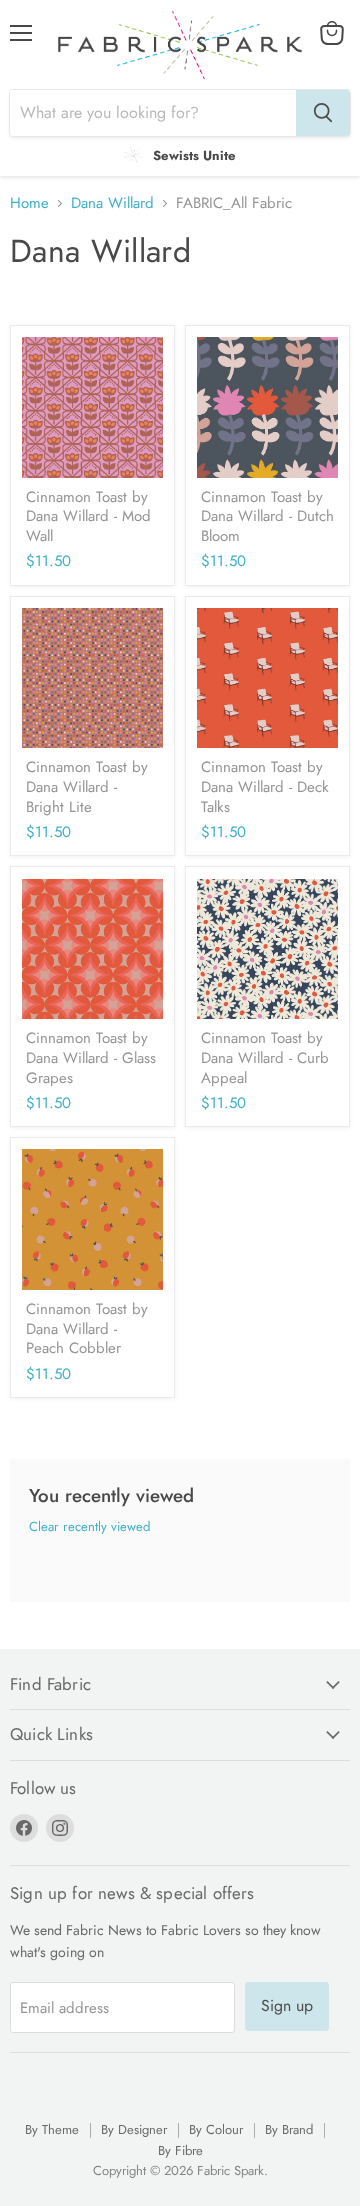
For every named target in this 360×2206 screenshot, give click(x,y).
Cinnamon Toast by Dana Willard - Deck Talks (265, 786)
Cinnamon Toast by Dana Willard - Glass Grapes (91, 1057)
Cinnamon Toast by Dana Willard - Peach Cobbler (87, 1328)
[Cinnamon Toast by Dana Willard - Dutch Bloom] (267, 407)
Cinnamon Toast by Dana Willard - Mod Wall (88, 516)
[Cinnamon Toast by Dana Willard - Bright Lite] (92, 678)
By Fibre (180, 2150)
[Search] (323, 113)
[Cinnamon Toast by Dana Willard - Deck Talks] (267, 678)
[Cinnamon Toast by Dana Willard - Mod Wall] (92, 407)
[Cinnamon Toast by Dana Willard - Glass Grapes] (92, 949)
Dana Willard (112, 203)
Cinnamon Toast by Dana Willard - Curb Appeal (265, 1057)
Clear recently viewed (89, 1526)
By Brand (289, 2129)
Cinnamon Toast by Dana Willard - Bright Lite (87, 786)
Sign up (287, 2005)
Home (29, 203)
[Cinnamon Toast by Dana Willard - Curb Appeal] (267, 949)
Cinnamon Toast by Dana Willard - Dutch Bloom (267, 516)
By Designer (134, 2129)
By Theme (52, 2129)
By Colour (216, 2129)
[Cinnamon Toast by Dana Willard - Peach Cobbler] (92, 1219)
